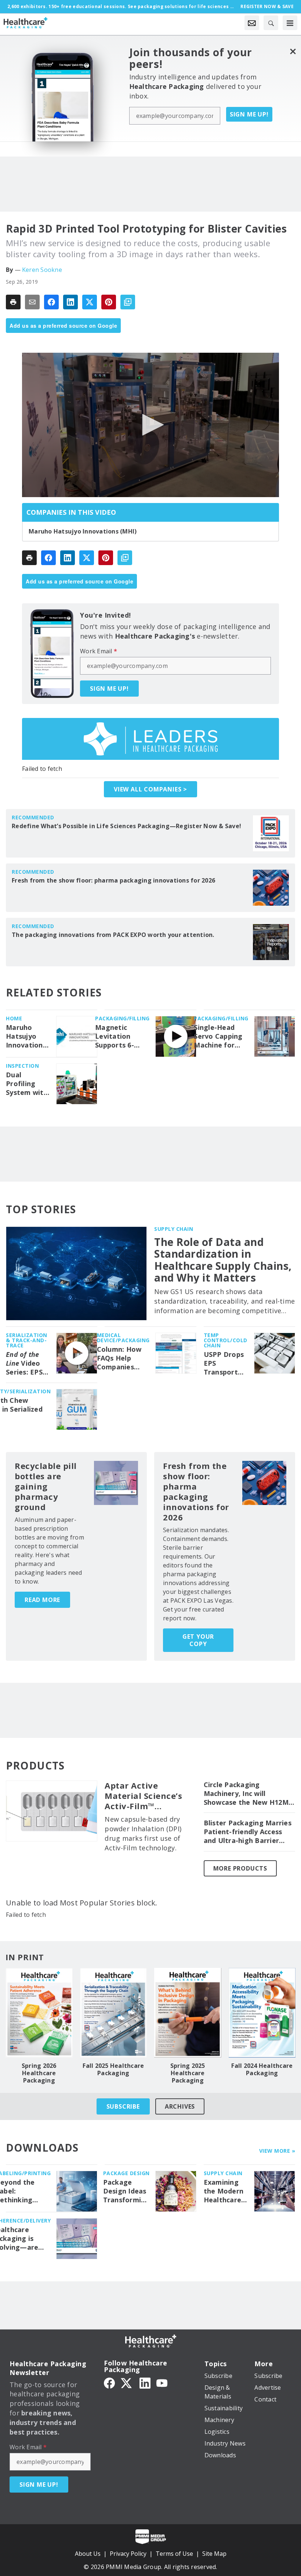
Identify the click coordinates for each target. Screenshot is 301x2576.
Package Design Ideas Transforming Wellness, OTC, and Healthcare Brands (126, 2191)
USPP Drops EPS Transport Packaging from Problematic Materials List (224, 1364)
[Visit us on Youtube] (162, 2383)
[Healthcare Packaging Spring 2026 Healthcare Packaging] (39, 2013)
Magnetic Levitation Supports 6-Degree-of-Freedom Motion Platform (115, 1036)
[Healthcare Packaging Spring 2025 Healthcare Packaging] (188, 2013)
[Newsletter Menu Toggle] (252, 23)
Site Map (214, 2554)
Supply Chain (174, 1229)
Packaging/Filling (122, 1018)
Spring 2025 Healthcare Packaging (188, 2073)
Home (14, 1018)
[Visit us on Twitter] (127, 2383)
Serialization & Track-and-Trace (27, 1340)
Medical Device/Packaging (123, 1338)
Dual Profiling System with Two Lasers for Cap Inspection (27, 1084)
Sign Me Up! (249, 114)
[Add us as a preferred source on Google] (128, 302)
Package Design (126, 2173)
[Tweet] (90, 302)
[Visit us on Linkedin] (145, 2383)
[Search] (271, 23)
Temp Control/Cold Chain (226, 1340)
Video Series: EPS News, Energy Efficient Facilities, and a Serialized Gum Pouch (25, 1364)
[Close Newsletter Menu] (293, 51)
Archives (180, 2106)
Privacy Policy (128, 2554)
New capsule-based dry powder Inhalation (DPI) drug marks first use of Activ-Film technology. (143, 1833)
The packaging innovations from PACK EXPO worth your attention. (113, 935)
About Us (88, 2554)
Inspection (22, 1066)
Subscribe (123, 2106)
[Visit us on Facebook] (109, 2383)
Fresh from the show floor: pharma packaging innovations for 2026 (113, 880)
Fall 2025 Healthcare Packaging (113, 2069)
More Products (240, 1868)
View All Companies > (150, 789)
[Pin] (109, 302)
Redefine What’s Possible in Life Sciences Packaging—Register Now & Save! (126, 826)
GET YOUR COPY (198, 1640)
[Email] (32, 302)
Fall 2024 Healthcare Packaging (262, 2069)
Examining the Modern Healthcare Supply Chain (225, 2191)
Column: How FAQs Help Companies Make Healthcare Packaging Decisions (119, 1358)
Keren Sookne (42, 270)
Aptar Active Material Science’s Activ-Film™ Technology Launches (143, 1796)
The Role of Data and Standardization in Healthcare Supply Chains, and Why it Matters (223, 1260)
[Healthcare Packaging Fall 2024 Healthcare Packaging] (262, 2013)
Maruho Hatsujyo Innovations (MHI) (83, 531)
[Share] (51, 302)
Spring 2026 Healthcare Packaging (39, 2073)
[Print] (13, 302)
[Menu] (290, 23)
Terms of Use (174, 2554)
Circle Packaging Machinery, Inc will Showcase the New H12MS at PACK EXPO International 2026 (248, 1794)
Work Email (99, 651)
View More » (277, 2151)
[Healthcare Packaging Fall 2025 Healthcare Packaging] (114, 2013)
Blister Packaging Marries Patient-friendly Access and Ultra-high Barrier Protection (248, 1832)
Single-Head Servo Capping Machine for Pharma (218, 1036)
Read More (42, 1600)
